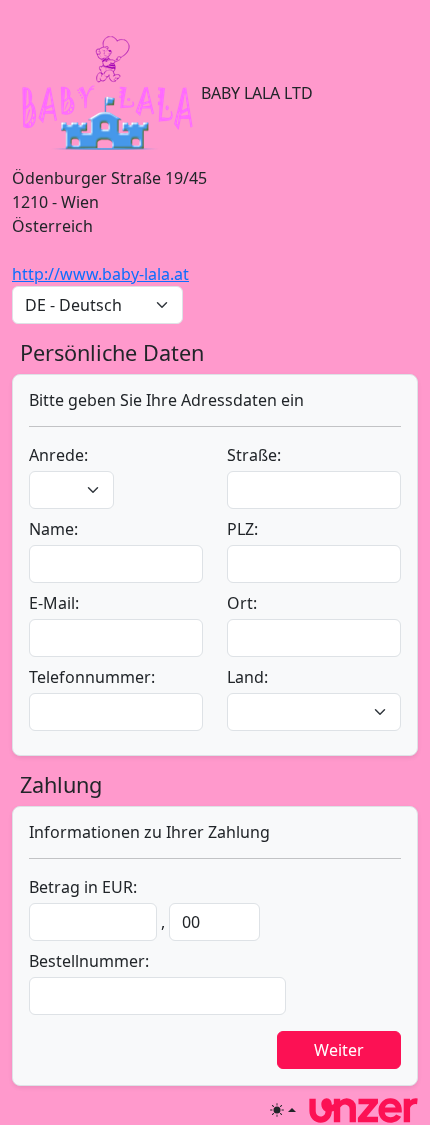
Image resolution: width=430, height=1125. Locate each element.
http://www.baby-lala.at (100, 274)
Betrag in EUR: (83, 887)
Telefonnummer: (92, 677)
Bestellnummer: (89, 961)
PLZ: (242, 529)
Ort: (242, 603)
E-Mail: (54, 603)
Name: (53, 529)
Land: (247, 677)
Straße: (254, 455)
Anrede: (58, 455)
